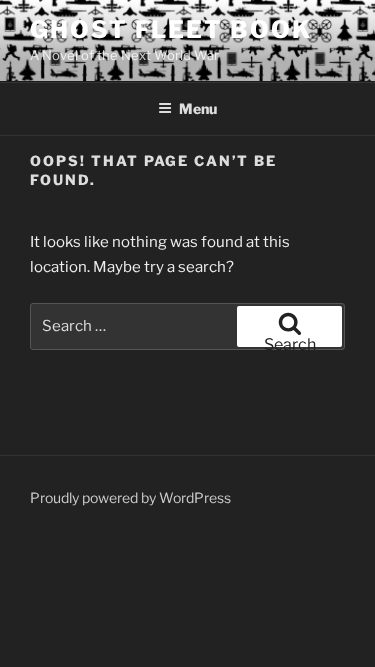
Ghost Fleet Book (171, 29)
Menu (198, 108)
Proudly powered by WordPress (130, 497)
